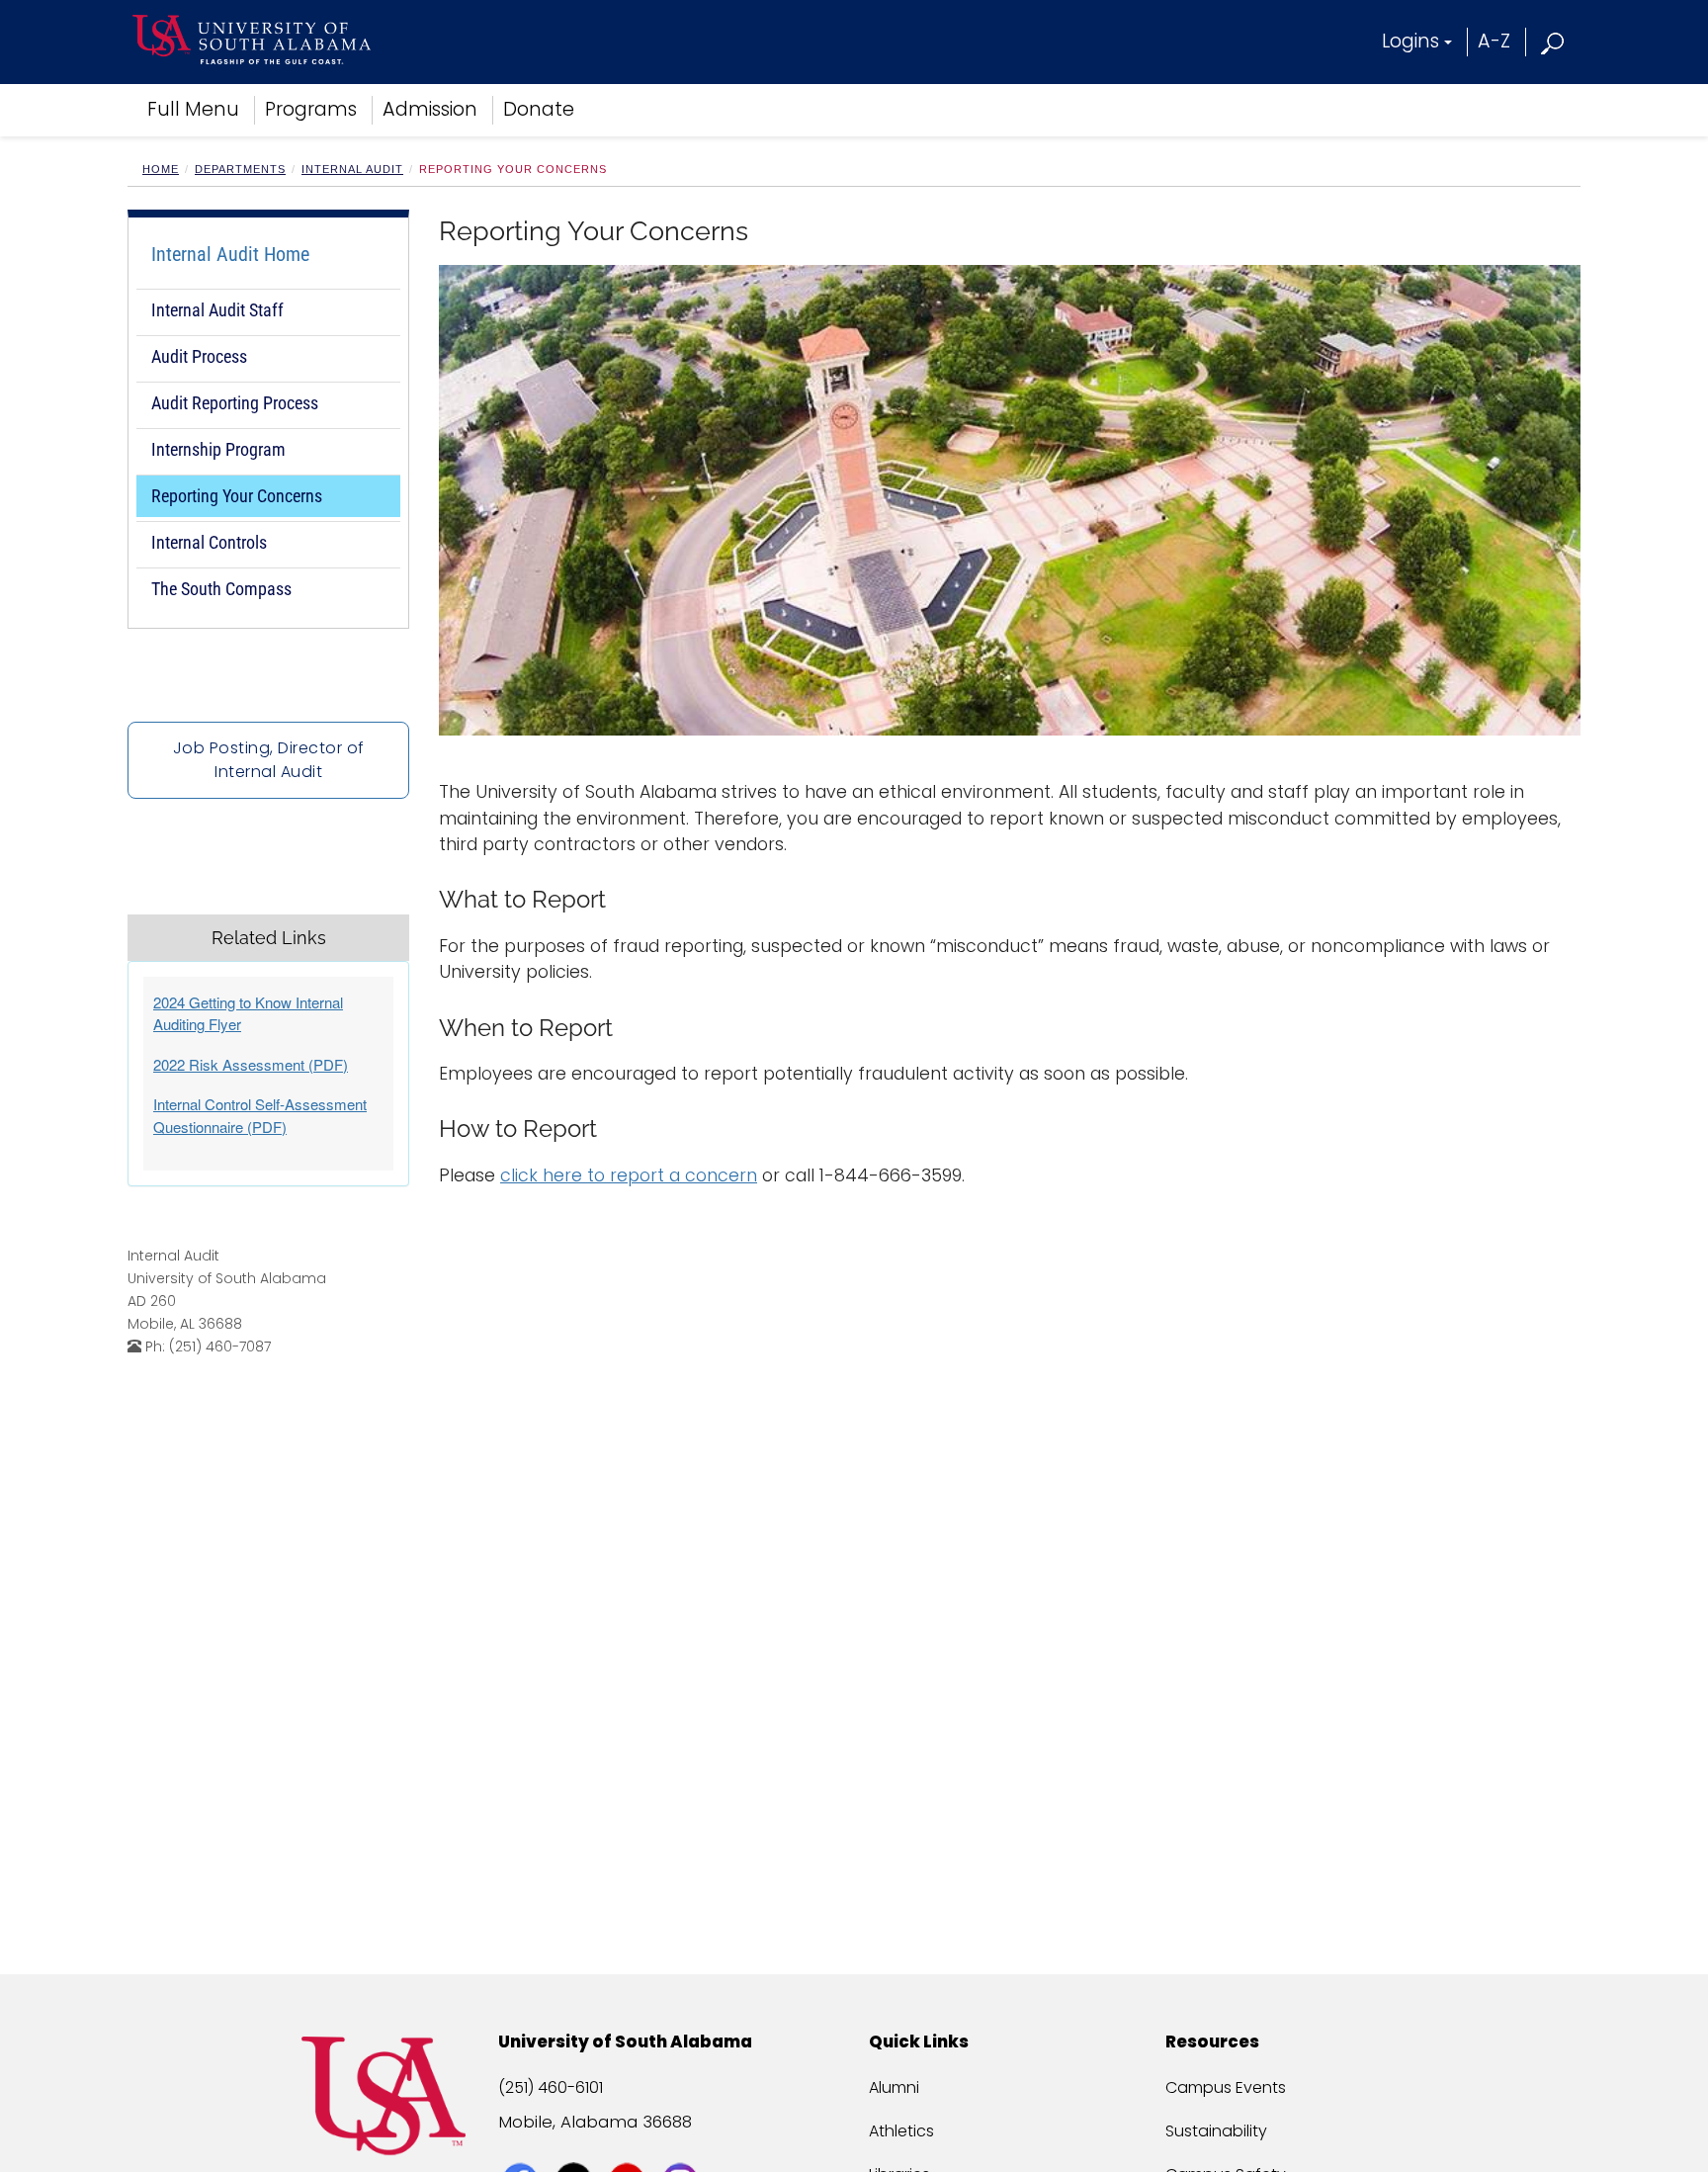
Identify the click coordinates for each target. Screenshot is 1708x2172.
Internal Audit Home (230, 254)
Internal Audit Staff (217, 310)
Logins (1410, 41)
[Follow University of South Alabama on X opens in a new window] (576, 2144)
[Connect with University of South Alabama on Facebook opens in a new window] (522, 2144)
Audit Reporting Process (235, 403)
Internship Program (218, 449)
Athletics (901, 2131)
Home (161, 169)
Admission (430, 109)
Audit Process (199, 356)
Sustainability (1216, 2131)
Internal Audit (352, 169)
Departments (240, 169)
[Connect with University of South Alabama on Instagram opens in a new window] (683, 2144)
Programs (311, 109)
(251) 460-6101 (551, 2087)
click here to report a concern (629, 1175)
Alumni (894, 2087)
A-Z (1494, 41)
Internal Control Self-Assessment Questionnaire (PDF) (260, 1115)
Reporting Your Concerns (237, 496)
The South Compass (221, 589)
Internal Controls (209, 542)
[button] (1553, 41)
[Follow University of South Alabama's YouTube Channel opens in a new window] (629, 2144)
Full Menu (193, 109)
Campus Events (1226, 2087)
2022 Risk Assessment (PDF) (251, 1064)
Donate (539, 109)
